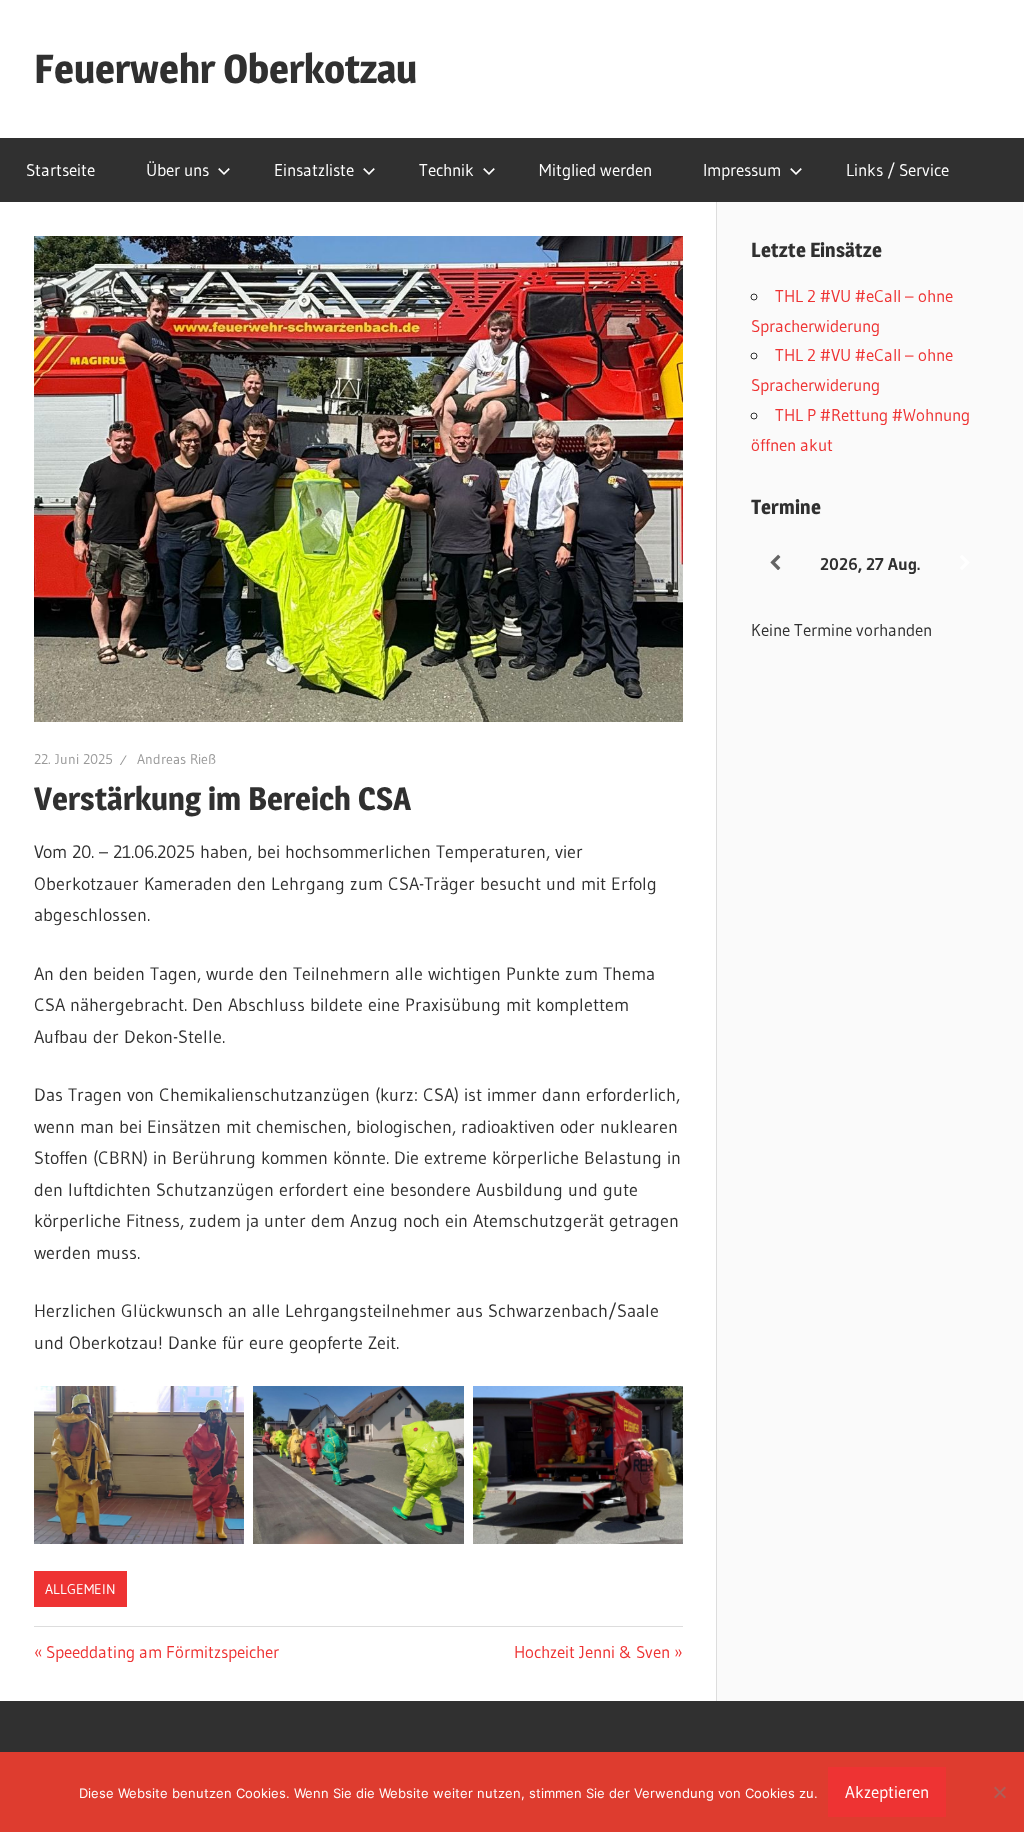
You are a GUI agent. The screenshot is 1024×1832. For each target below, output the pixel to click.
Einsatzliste (314, 169)
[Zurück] (775, 563)
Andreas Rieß (176, 759)
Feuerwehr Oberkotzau (225, 68)
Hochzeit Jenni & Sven (592, 1651)
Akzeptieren (887, 1791)
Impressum (742, 169)
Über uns (177, 169)
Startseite (60, 169)
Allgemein (80, 1589)
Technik (446, 169)
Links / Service (897, 169)
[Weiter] (965, 563)
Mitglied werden (595, 169)
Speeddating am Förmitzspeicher (162, 1651)
